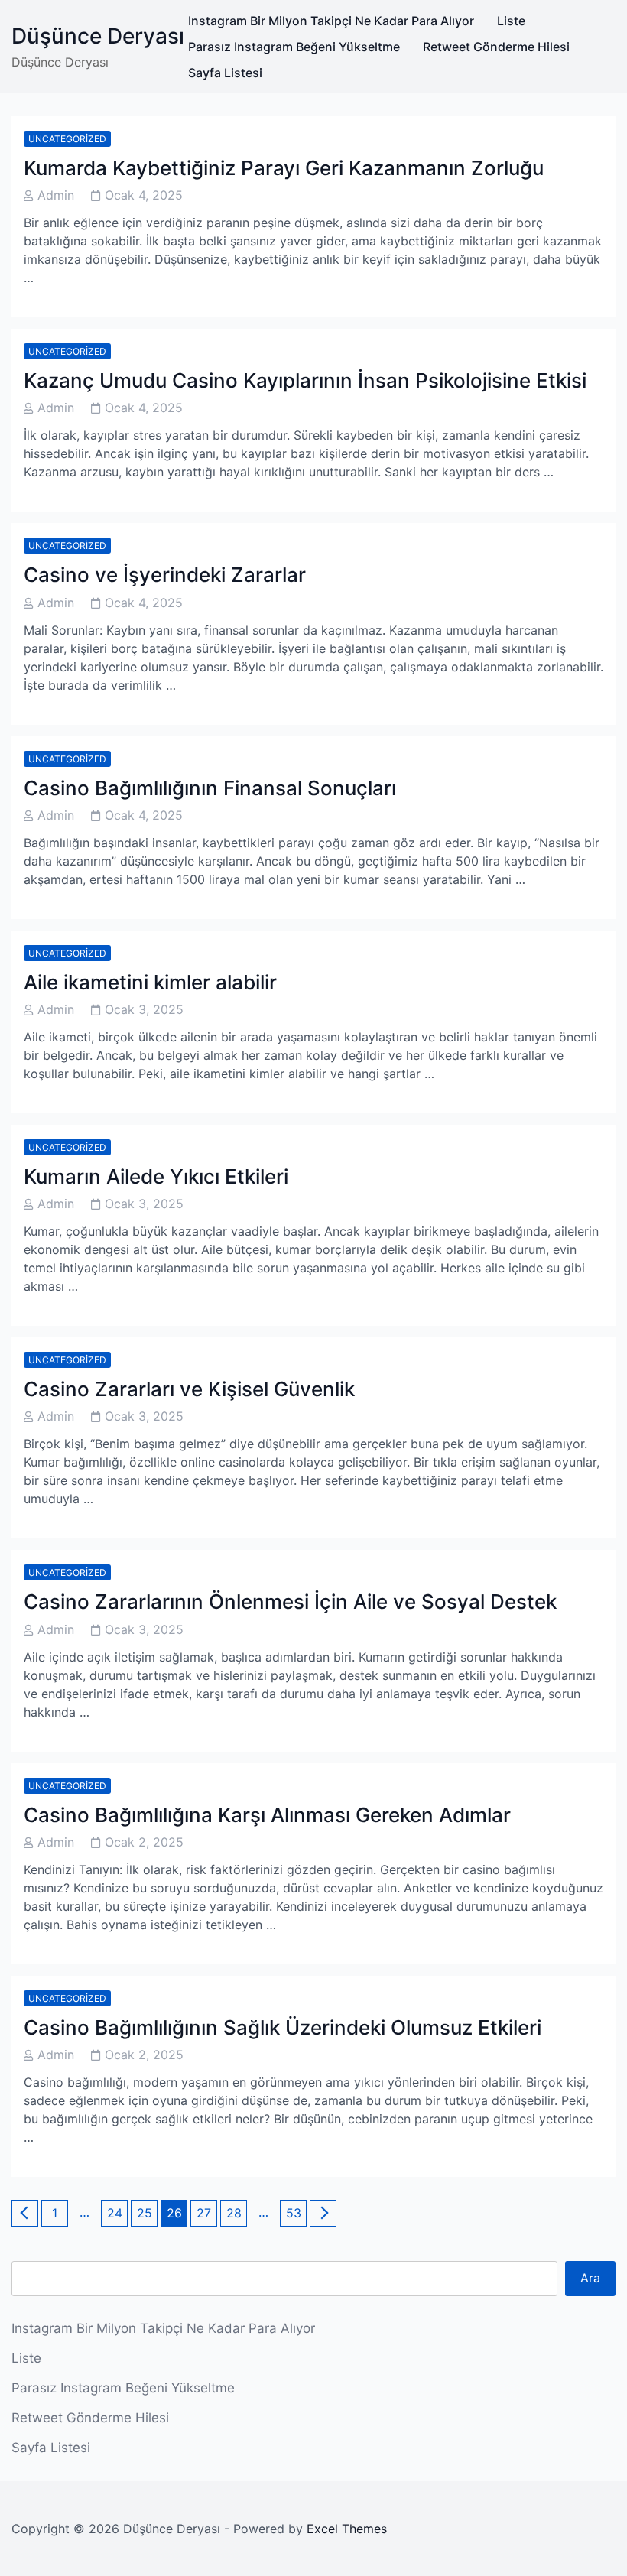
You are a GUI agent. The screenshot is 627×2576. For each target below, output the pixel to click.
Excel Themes (347, 2529)
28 (236, 2212)
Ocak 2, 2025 (144, 1842)
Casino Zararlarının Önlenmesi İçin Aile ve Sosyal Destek (290, 1601)
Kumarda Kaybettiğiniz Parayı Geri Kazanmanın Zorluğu (284, 168)
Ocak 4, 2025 (144, 195)
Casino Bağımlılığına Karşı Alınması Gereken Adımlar (267, 1815)
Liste (511, 21)
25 (147, 2212)
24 (117, 2212)
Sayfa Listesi (225, 73)
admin (56, 195)
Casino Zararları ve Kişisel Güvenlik (189, 1389)
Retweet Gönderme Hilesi (496, 47)
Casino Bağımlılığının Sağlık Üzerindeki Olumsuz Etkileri (283, 2027)
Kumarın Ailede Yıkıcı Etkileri (156, 1176)
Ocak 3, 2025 (144, 1009)
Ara (590, 2278)
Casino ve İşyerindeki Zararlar (165, 575)
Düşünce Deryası (98, 36)
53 (296, 2212)
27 (206, 2212)
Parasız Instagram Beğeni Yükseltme (294, 47)
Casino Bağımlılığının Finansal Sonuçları (210, 788)
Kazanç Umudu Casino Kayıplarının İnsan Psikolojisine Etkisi (305, 380)
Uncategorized (67, 139)
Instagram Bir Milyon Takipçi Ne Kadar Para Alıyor (331, 21)
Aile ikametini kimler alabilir (150, 982)
